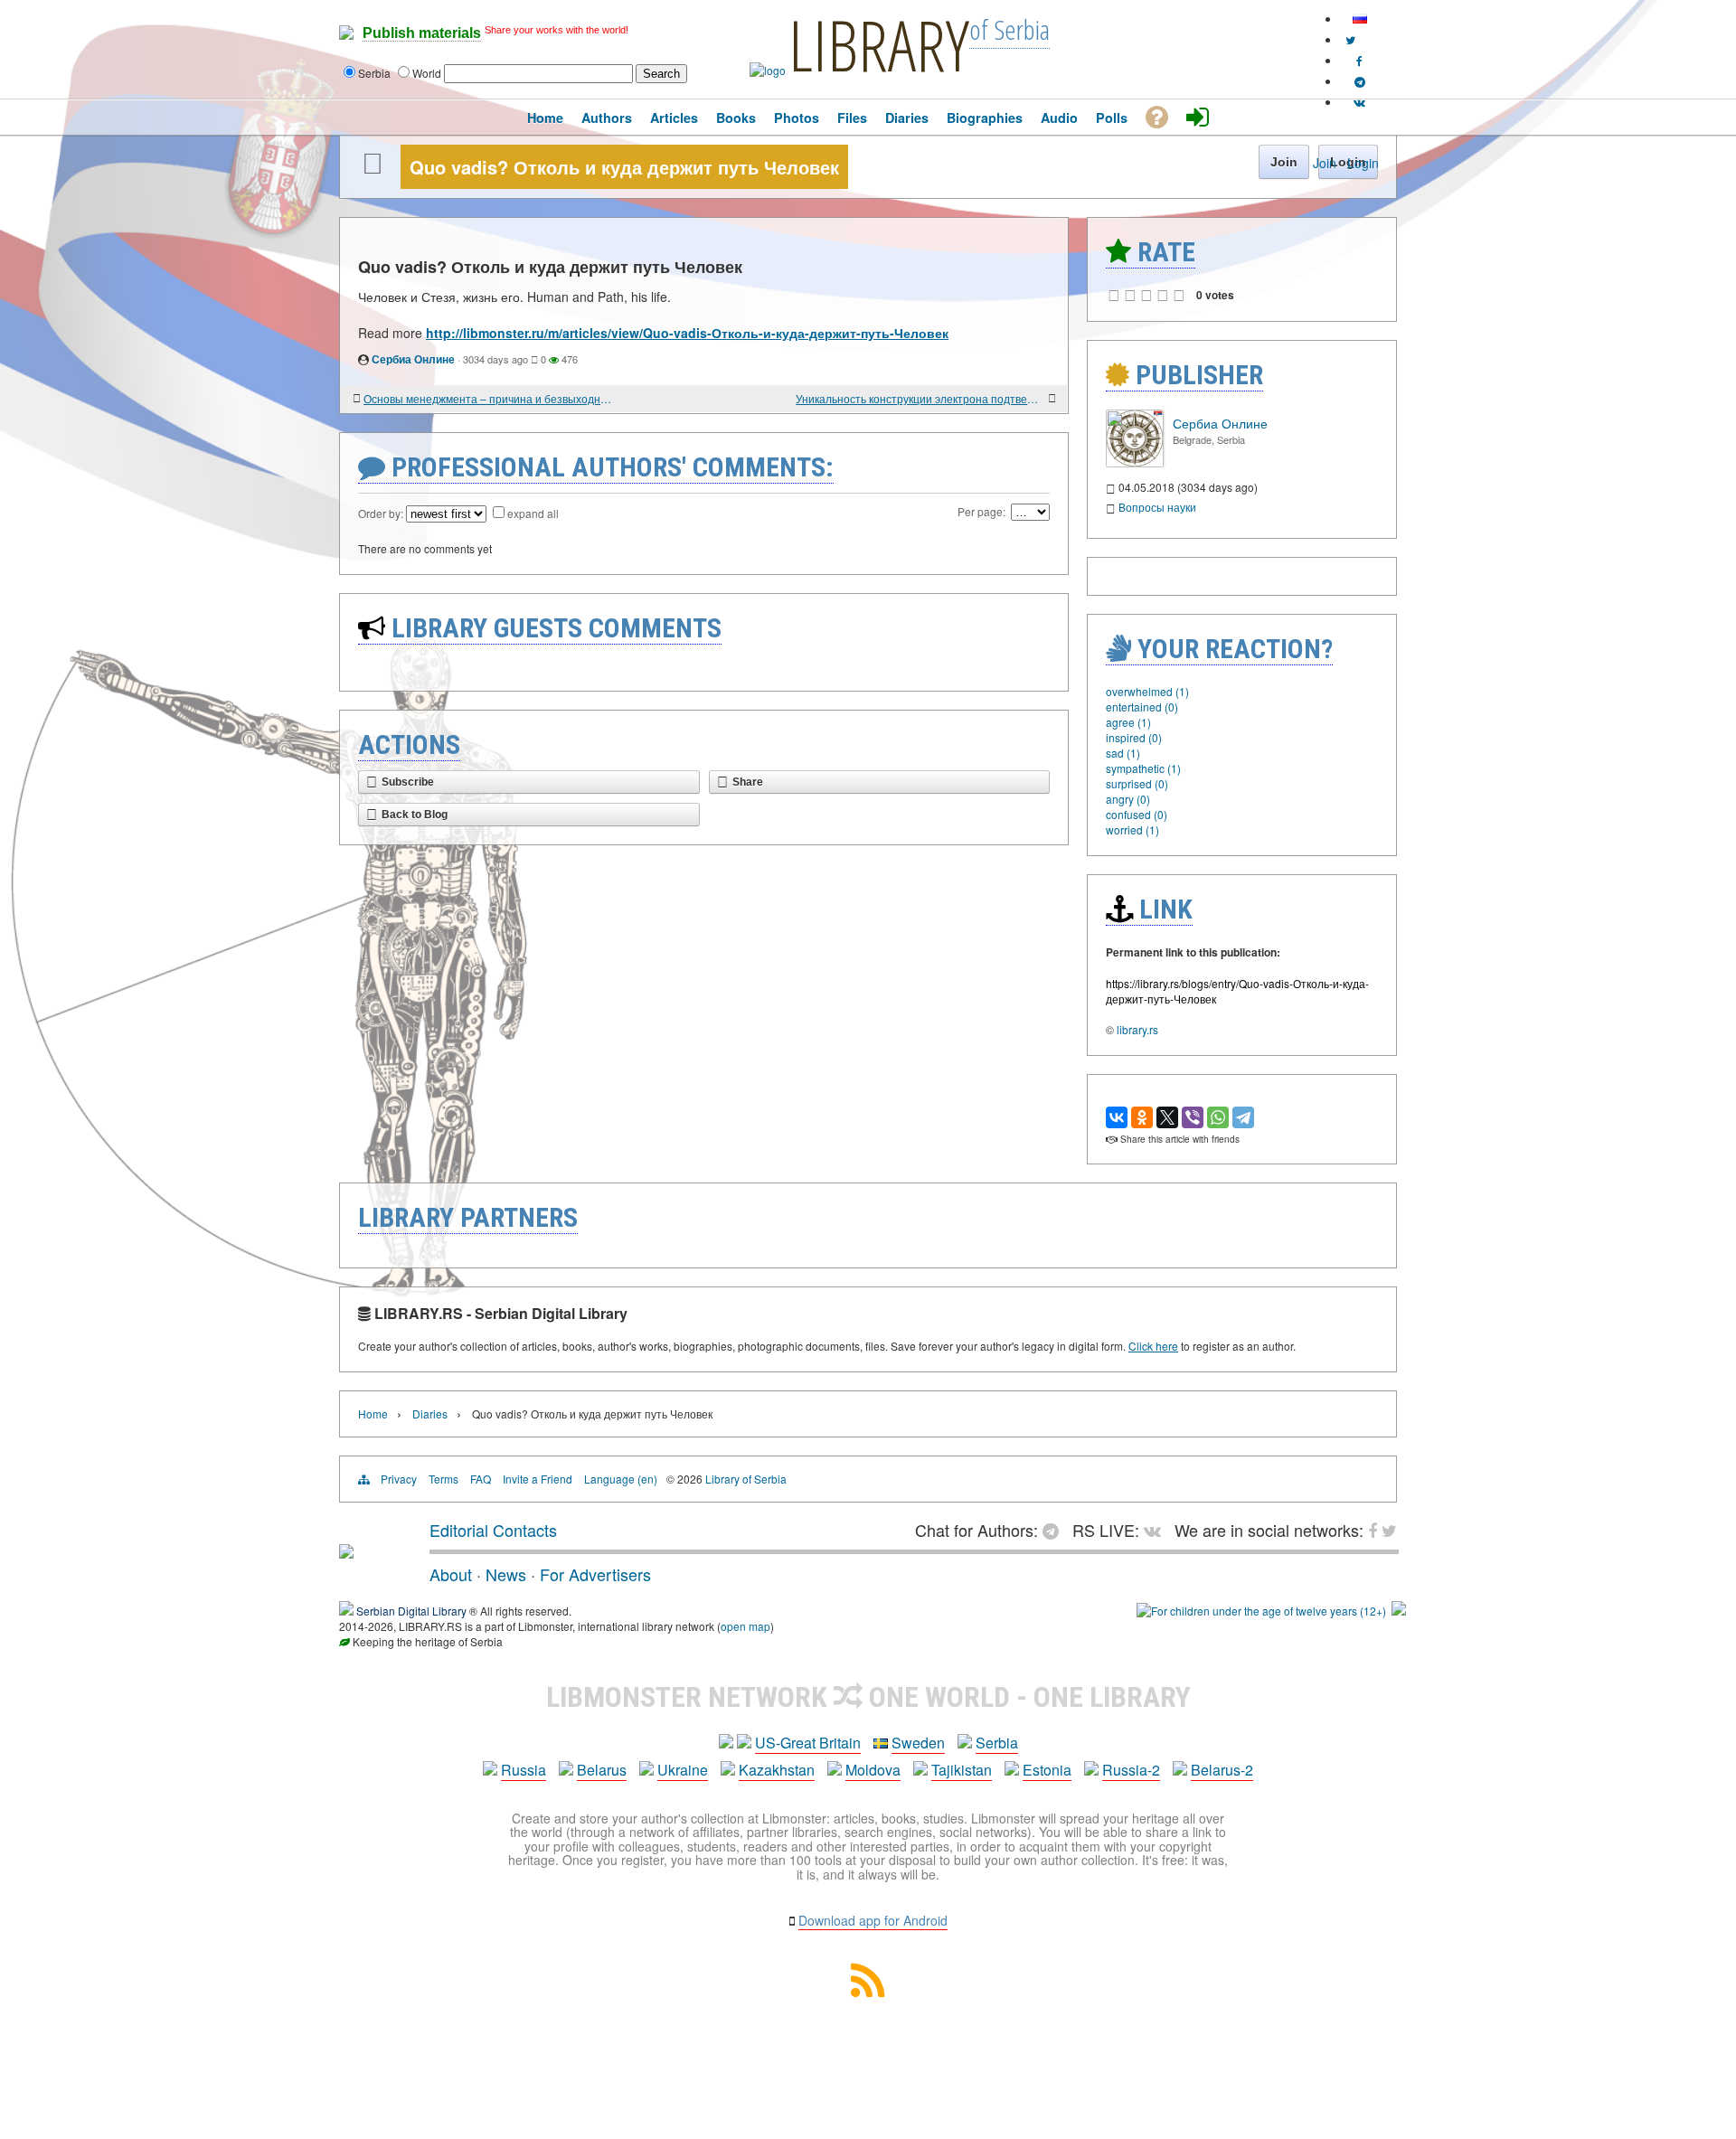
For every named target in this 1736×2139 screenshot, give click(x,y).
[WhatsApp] (1218, 1117)
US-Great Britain (808, 1743)
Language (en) (621, 1479)
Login (1363, 163)
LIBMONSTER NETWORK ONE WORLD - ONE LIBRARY (868, 1697)
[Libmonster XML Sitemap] (868, 1991)
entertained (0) (1142, 707)
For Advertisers (595, 1574)
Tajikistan (962, 1770)
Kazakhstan (777, 1770)
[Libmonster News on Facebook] (1359, 60)
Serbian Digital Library (411, 1611)
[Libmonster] (346, 1551)
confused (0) (1137, 814)
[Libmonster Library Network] (1399, 1611)
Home (373, 1413)
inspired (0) (1134, 737)
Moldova (873, 1770)
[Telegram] (1243, 1117)
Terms (443, 1479)
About (451, 1574)
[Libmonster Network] (1261, 1611)
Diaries (430, 1413)
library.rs (1137, 1029)
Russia (524, 1770)
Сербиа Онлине (413, 359)
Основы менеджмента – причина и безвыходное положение (488, 398)
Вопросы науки (1157, 507)
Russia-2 (1131, 1770)
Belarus (602, 1770)
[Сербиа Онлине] (1135, 462)
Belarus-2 (1222, 1770)
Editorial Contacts (493, 1530)
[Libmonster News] (1350, 39)
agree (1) (1128, 722)
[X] (1167, 1117)
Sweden (918, 1743)
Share (748, 782)
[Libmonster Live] (1359, 102)
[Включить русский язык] (1360, 19)
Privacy (399, 1479)
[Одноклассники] (1142, 1117)
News (506, 1574)
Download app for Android (873, 1920)
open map (745, 1626)
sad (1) (1123, 753)
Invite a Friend (538, 1479)
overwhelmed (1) (1147, 691)
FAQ (481, 1479)
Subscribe (408, 782)
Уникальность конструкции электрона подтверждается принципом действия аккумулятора (920, 398)
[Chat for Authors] (1360, 81)
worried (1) (1132, 829)
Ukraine (683, 1770)
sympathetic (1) (1143, 768)
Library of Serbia (746, 1479)
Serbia (997, 1743)
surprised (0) (1137, 783)
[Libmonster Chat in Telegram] (1055, 1530)
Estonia (1047, 1770)
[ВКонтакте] (1117, 1117)
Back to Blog (415, 815)
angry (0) (1128, 799)
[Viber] (1193, 1117)
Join (1325, 163)
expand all (533, 513)
